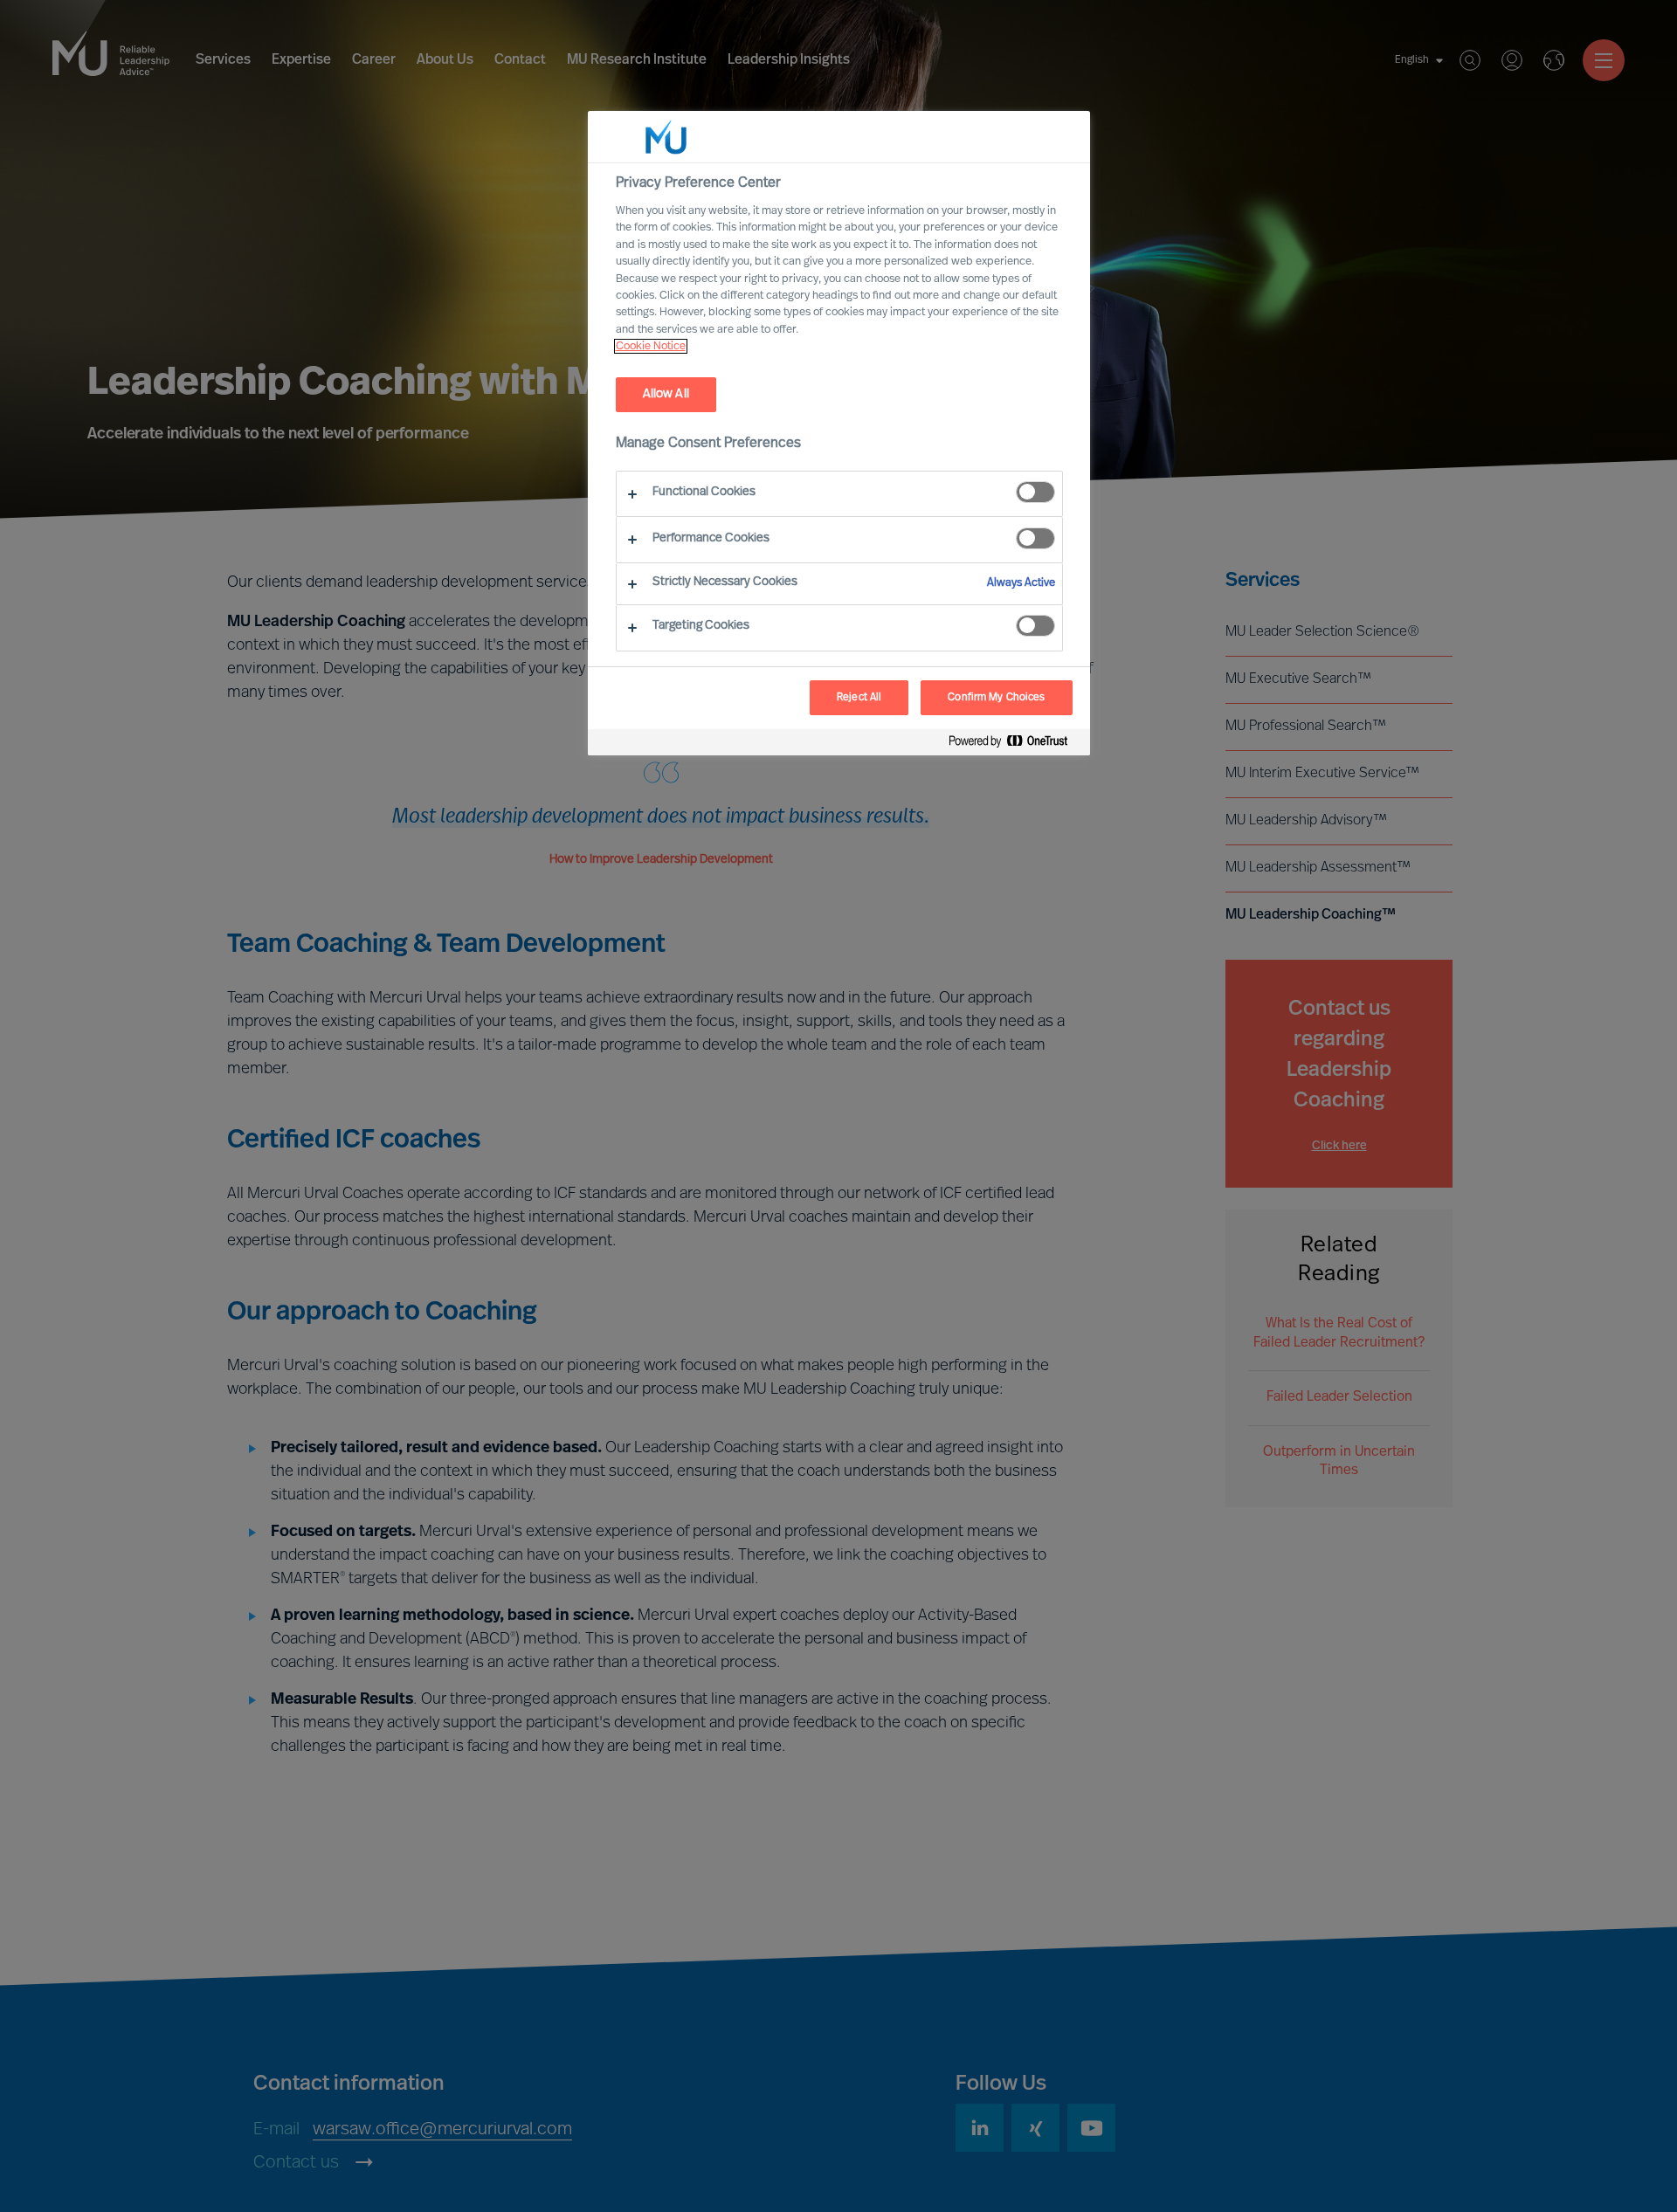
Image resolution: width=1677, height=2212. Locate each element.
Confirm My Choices (996, 698)
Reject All (859, 698)
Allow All (666, 394)
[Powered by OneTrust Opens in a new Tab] (1015, 744)
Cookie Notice (651, 346)
